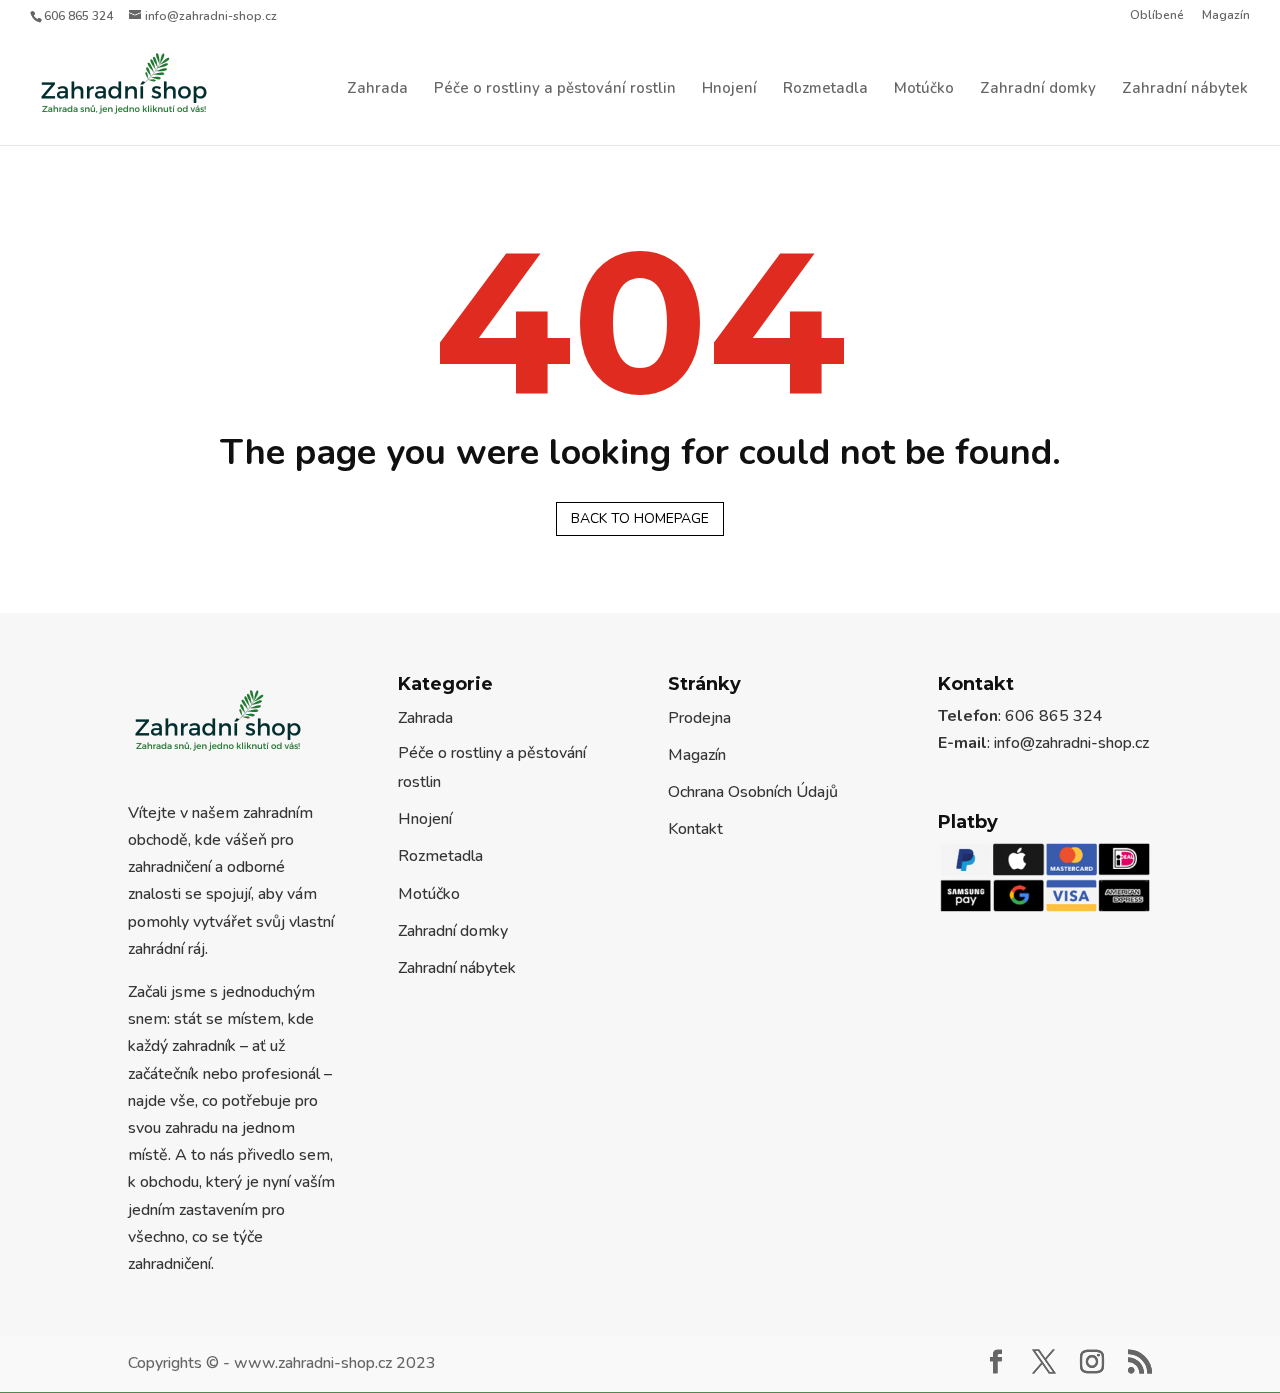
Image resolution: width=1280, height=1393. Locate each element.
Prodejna (699, 718)
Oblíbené (1157, 16)
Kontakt (695, 829)
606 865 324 (78, 16)
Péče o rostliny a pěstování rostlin (555, 89)
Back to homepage (640, 518)
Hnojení (729, 89)
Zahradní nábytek (1185, 89)
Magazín (1226, 16)
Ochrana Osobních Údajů (753, 792)
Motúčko (924, 89)
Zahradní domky (1038, 89)
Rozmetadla (825, 89)
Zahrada (377, 89)
